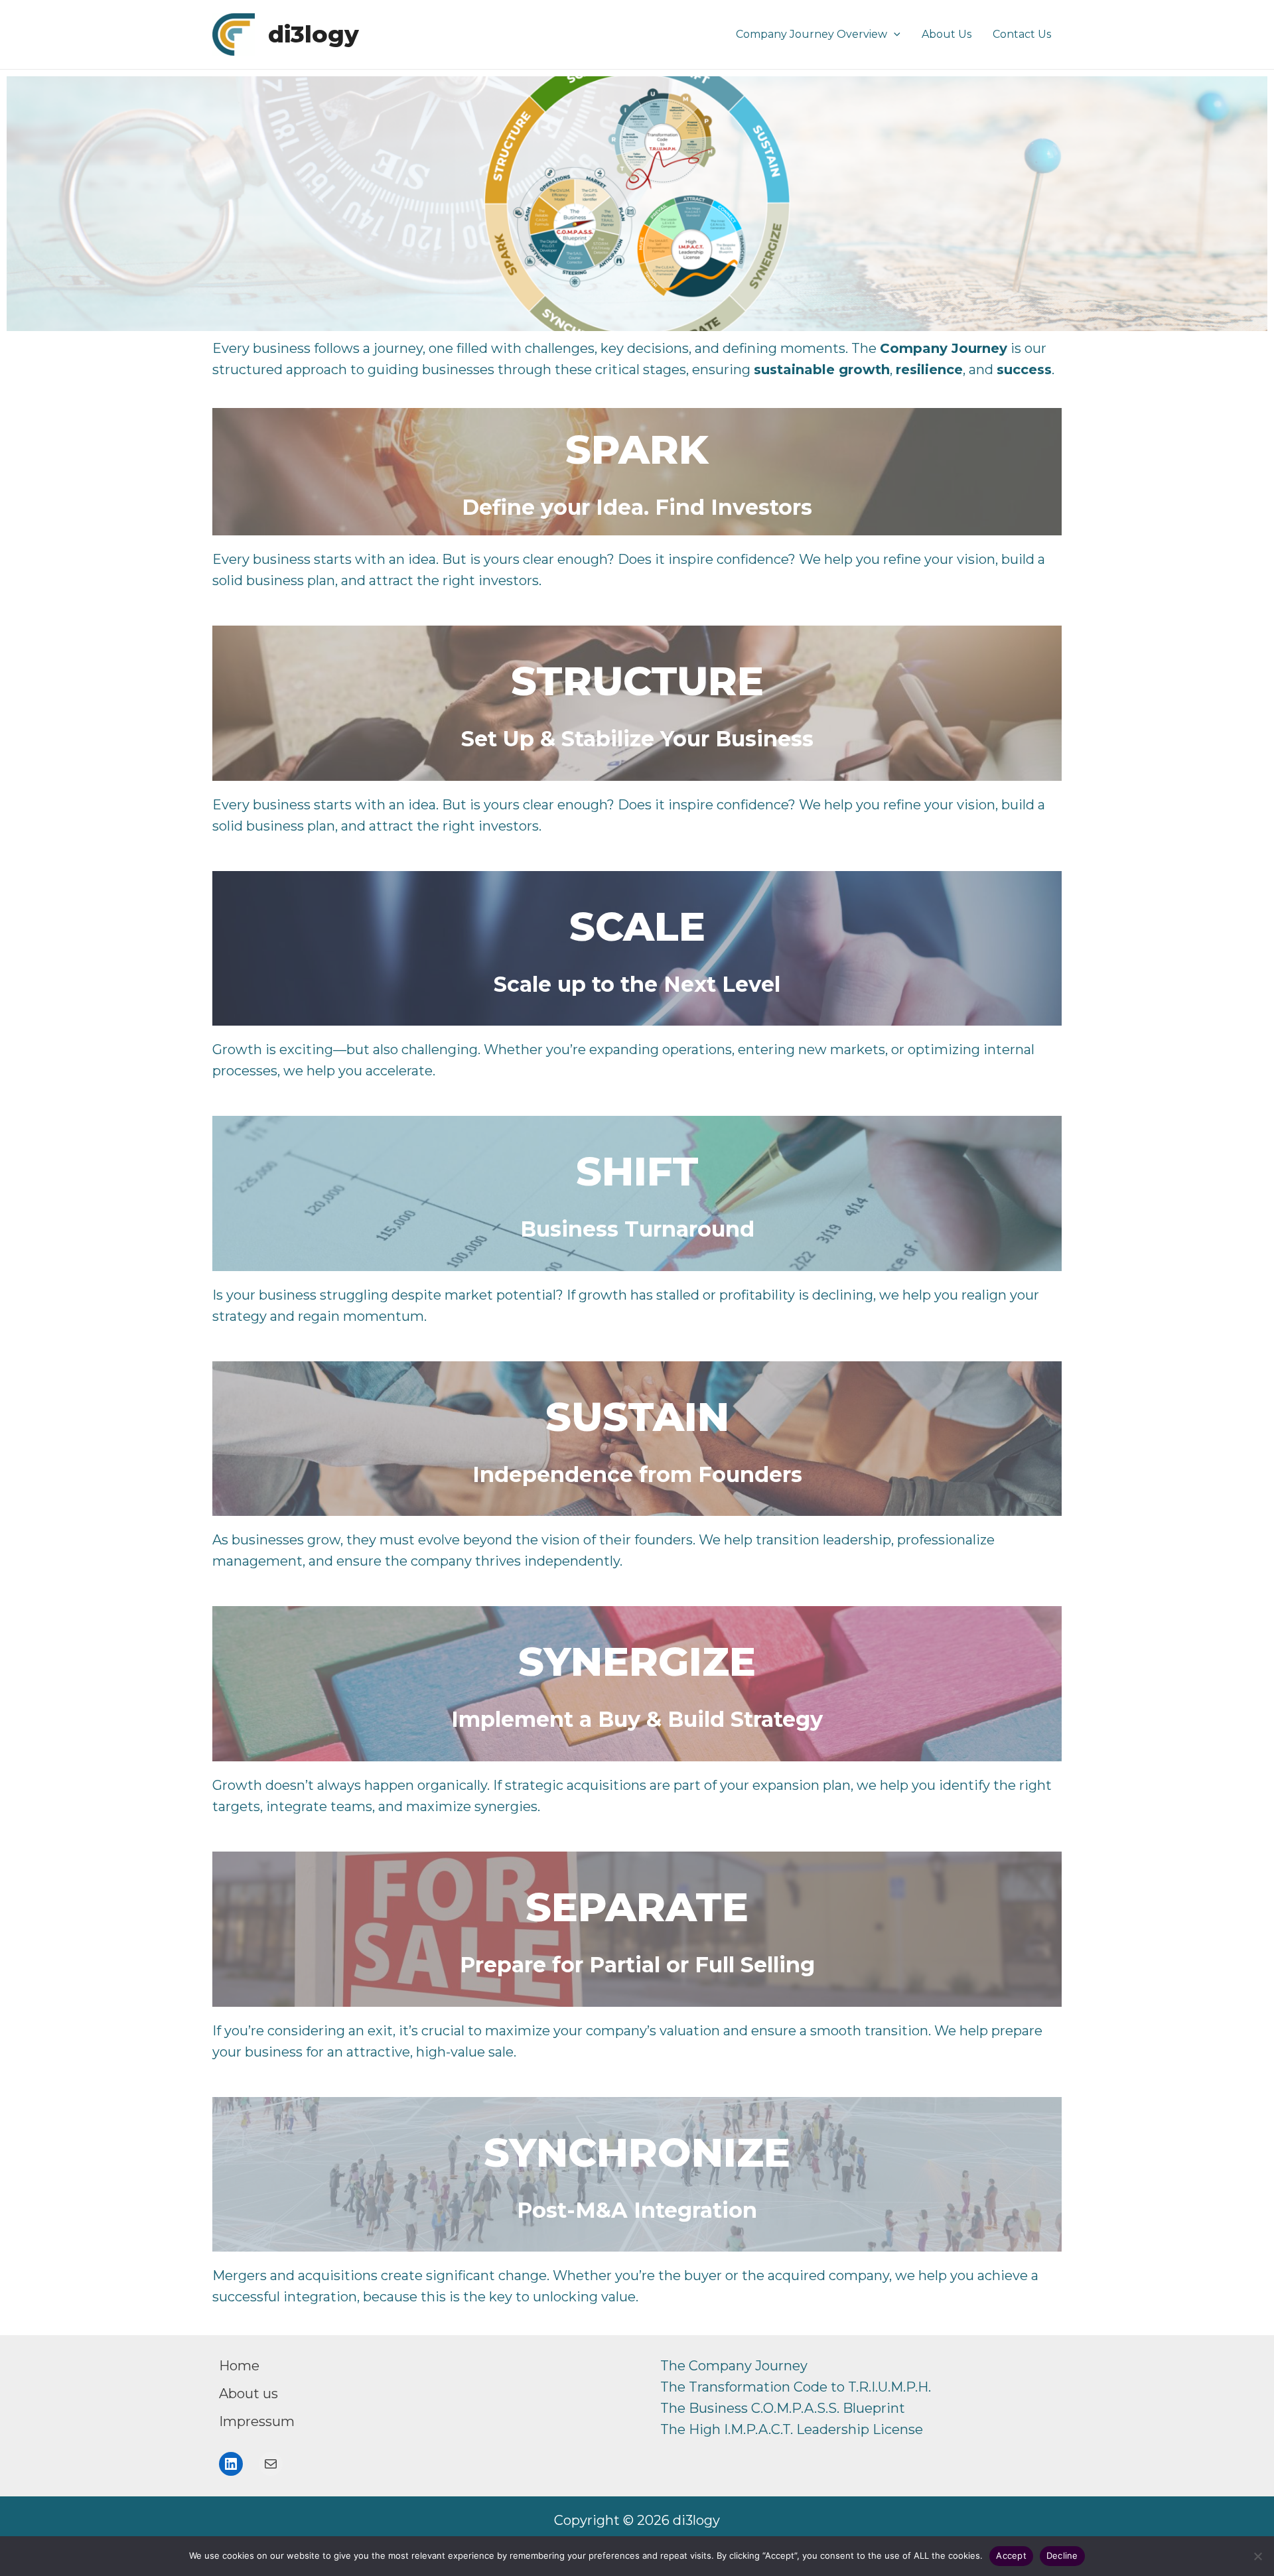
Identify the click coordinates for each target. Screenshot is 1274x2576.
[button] (894, 34)
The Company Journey (734, 2366)
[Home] (239, 2366)
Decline (1062, 2555)
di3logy (314, 34)
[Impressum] (257, 2421)
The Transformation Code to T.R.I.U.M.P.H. (796, 2387)
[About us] (248, 2394)
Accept (1011, 2555)
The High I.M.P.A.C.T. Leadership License (792, 2429)
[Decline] (1257, 2556)
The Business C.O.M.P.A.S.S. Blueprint (783, 2408)
